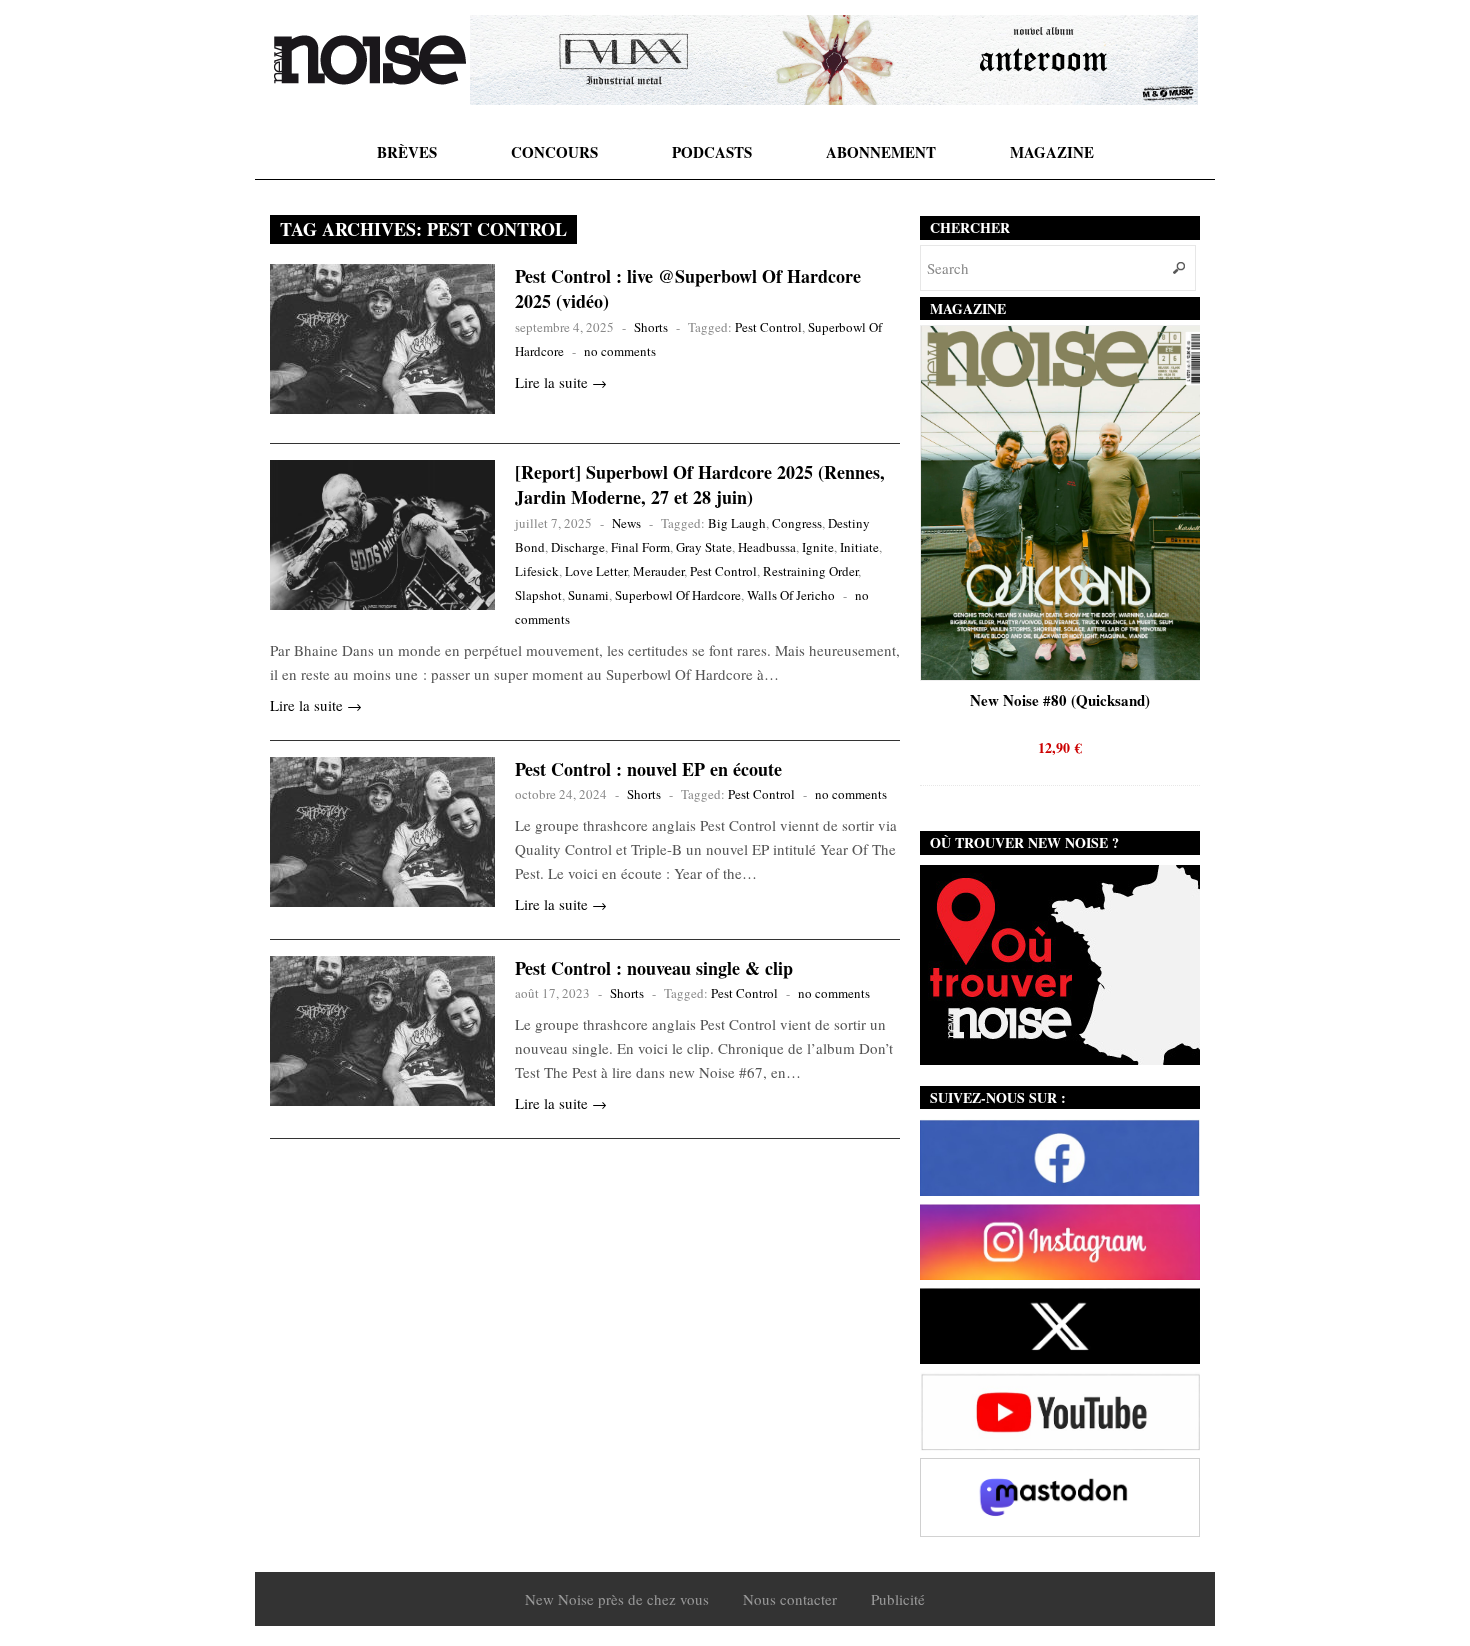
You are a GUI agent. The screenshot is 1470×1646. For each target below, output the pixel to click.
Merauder (658, 571)
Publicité (898, 1599)
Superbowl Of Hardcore (678, 595)
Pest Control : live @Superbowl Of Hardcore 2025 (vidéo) (688, 288)
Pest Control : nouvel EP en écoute (648, 769)
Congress (797, 523)
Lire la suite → (561, 382)
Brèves (407, 152)
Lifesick (537, 571)
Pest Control (768, 327)
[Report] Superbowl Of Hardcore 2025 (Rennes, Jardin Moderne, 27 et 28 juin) (700, 484)
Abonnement (881, 152)
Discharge (578, 547)
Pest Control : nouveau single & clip (654, 968)
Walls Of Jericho (791, 595)
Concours (554, 152)
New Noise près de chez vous (617, 1599)
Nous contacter (790, 1599)
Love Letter (596, 571)
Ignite (818, 547)
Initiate (859, 547)
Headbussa (767, 547)
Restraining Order (810, 571)
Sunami (588, 595)
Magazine (1052, 152)
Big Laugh (737, 523)
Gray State (704, 547)
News (626, 523)
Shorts (651, 327)
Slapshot (538, 595)
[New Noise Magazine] (370, 60)
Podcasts (712, 152)
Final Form (640, 547)
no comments (620, 351)
